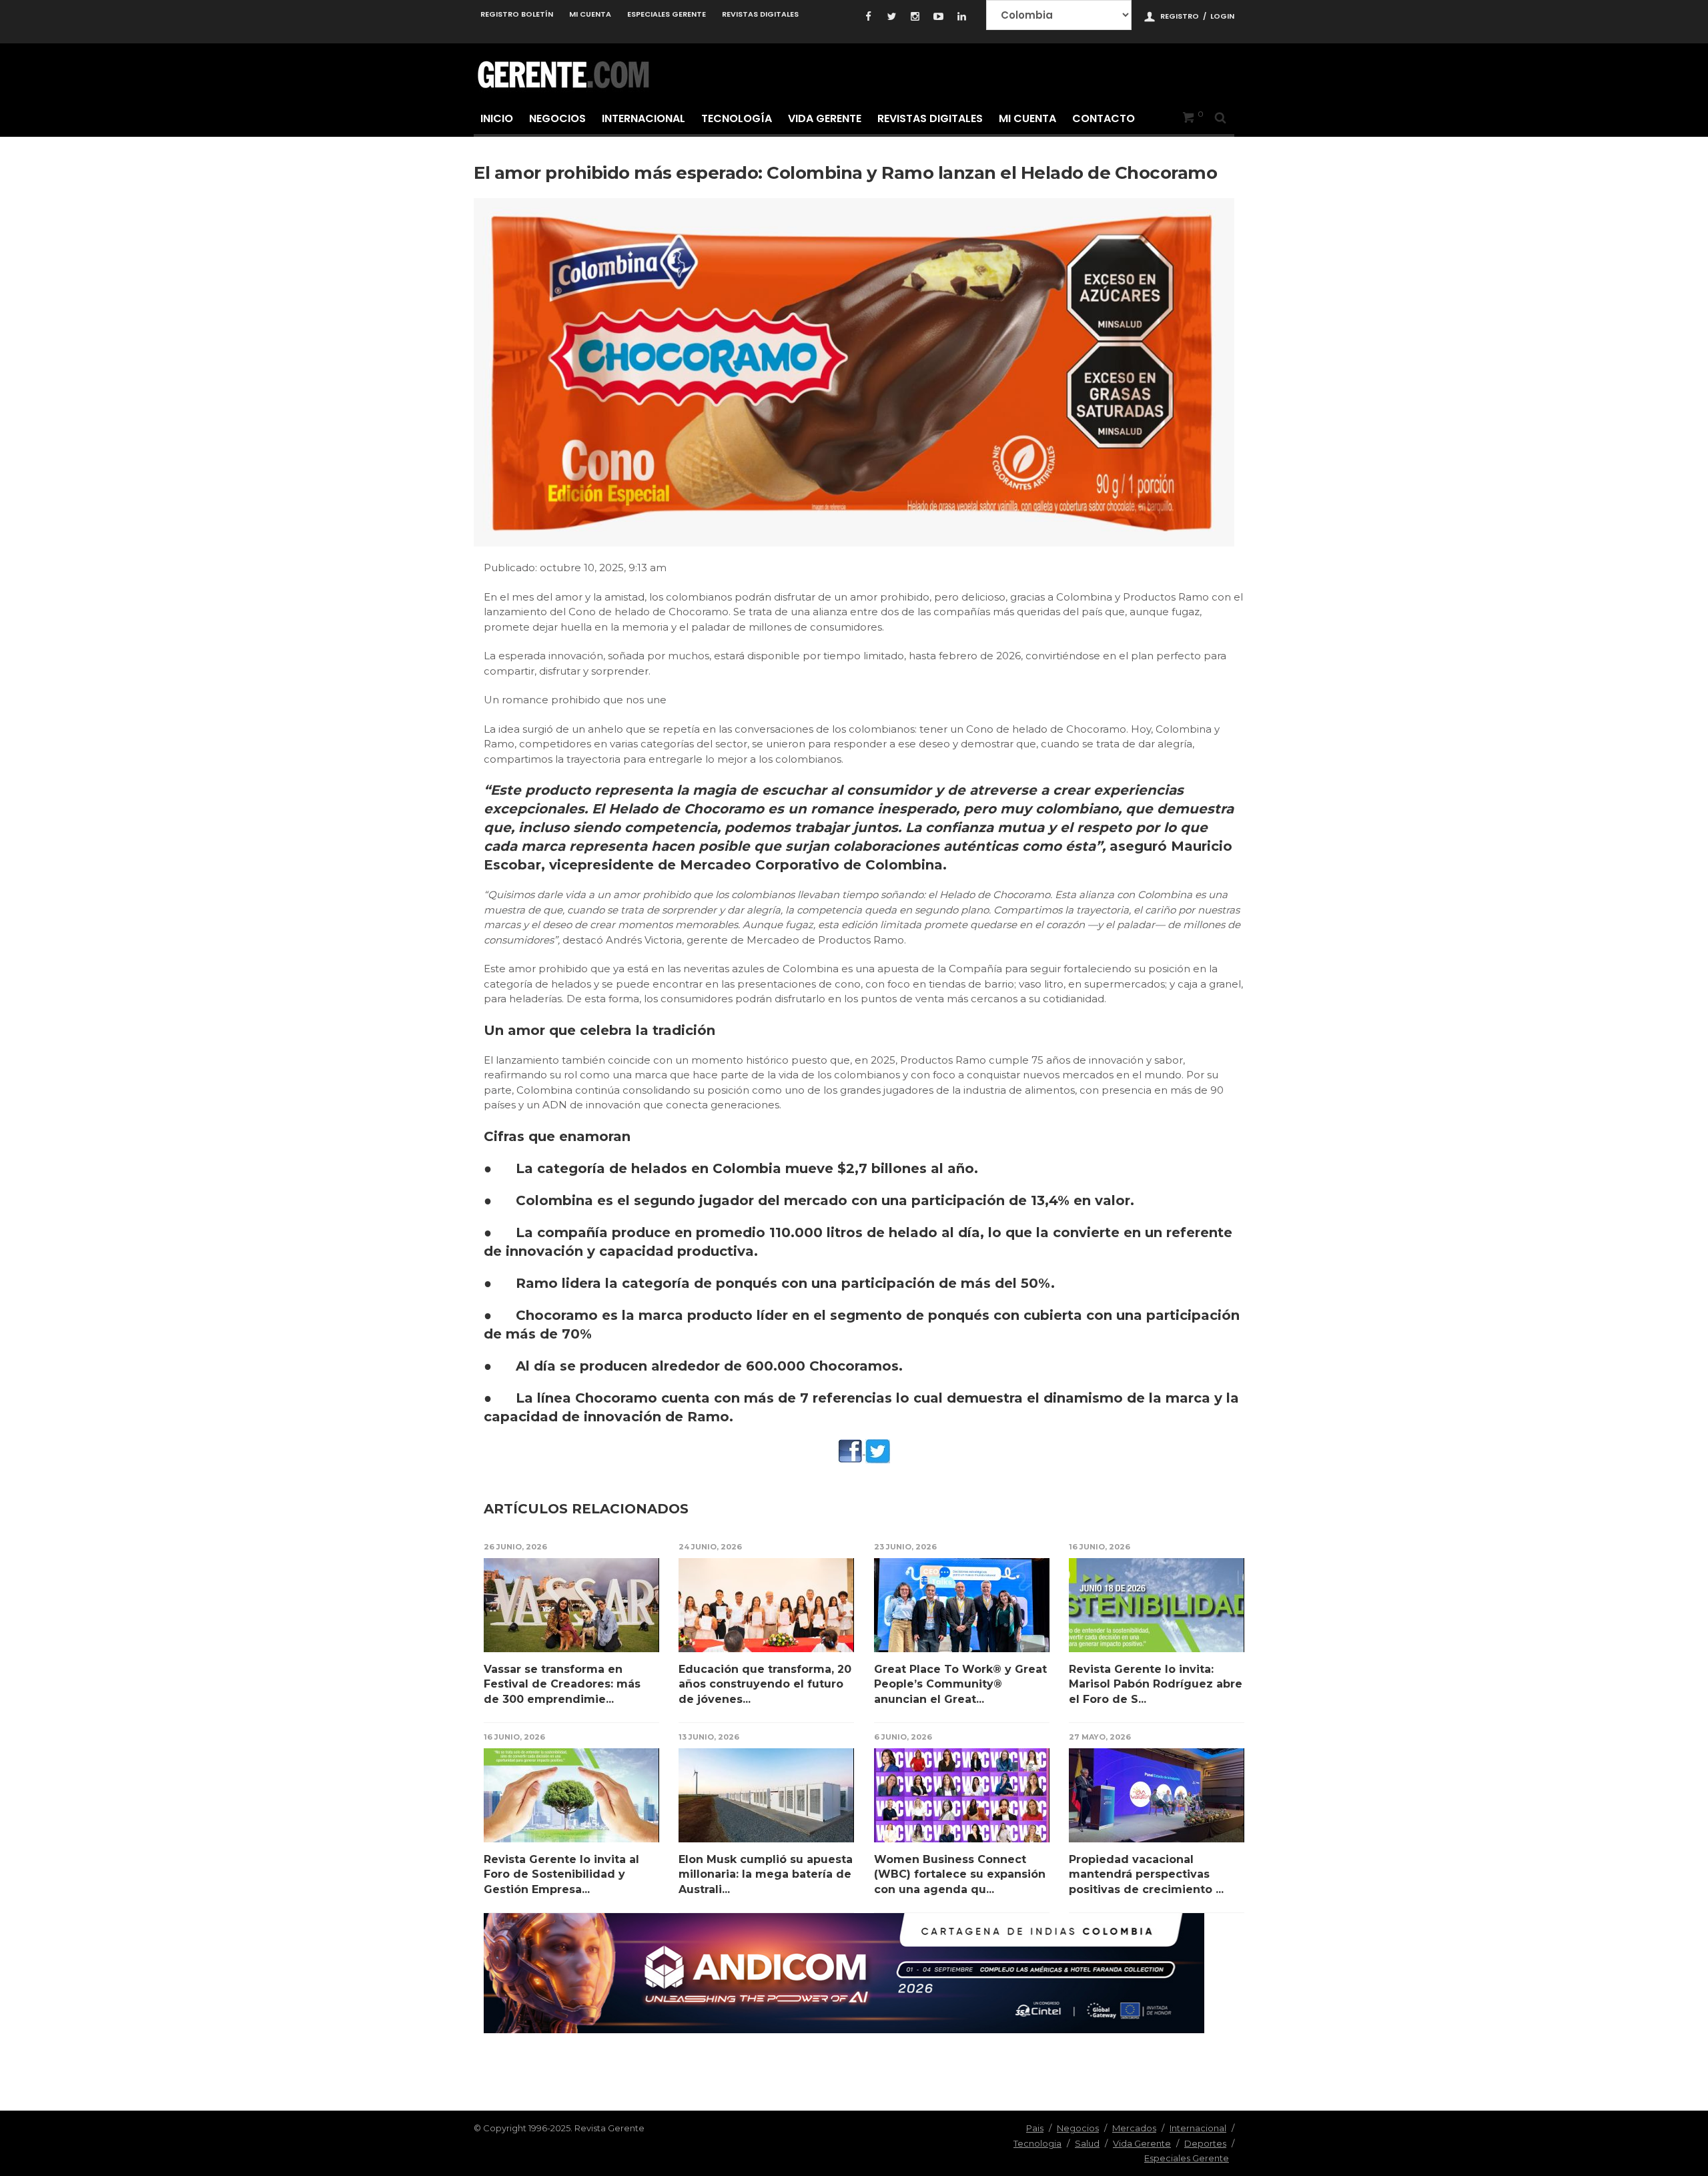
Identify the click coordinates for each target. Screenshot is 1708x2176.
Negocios (557, 118)
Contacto (1104, 118)
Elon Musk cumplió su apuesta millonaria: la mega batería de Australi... (766, 1874)
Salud (1087, 2143)
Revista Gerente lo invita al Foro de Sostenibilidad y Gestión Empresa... (561, 1874)
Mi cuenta (590, 14)
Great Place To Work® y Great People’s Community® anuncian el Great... (960, 1684)
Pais (1035, 2128)
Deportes (1205, 2143)
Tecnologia (1037, 2143)
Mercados (1134, 2128)
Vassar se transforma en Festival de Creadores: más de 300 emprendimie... (562, 1684)
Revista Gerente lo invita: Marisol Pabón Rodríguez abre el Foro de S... (1156, 1684)
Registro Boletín (517, 14)
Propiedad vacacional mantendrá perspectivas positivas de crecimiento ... (1146, 1874)
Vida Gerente (825, 118)
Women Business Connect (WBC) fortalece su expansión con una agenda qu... (960, 1874)
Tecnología (737, 118)
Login (1222, 16)
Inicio (497, 118)
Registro (1180, 16)
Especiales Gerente (667, 14)
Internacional (644, 118)
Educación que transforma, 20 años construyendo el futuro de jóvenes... (765, 1684)
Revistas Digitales (760, 14)
